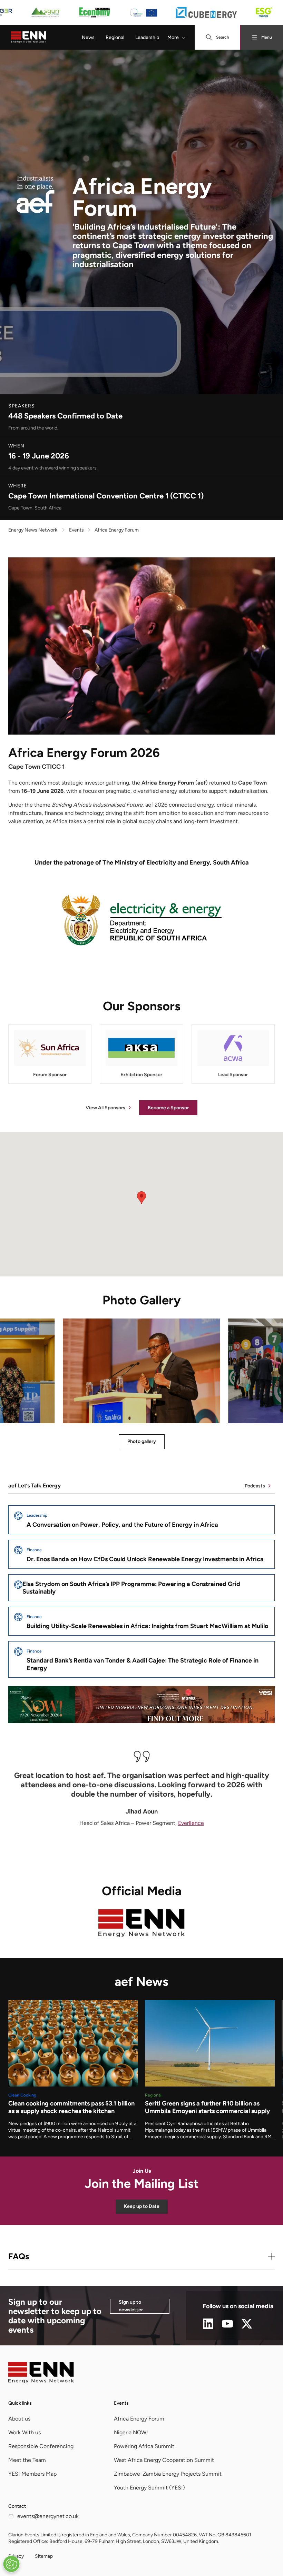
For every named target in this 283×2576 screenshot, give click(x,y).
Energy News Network (33, 530)
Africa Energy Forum (139, 2419)
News (88, 37)
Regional (115, 37)
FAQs (19, 2256)
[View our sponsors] (141, 12)
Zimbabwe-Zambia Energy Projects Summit (168, 2474)
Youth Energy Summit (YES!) (149, 2488)
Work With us (25, 2432)
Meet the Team (27, 2460)
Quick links (20, 2403)
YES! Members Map (32, 2474)
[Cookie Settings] (11, 2564)
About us (19, 2419)
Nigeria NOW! (131, 2432)
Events (121, 2403)
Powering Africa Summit (144, 2446)
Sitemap (44, 2556)
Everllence (191, 1823)
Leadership (147, 37)
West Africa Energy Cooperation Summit (164, 2460)
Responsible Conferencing (41, 2446)
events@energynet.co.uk (48, 2516)
